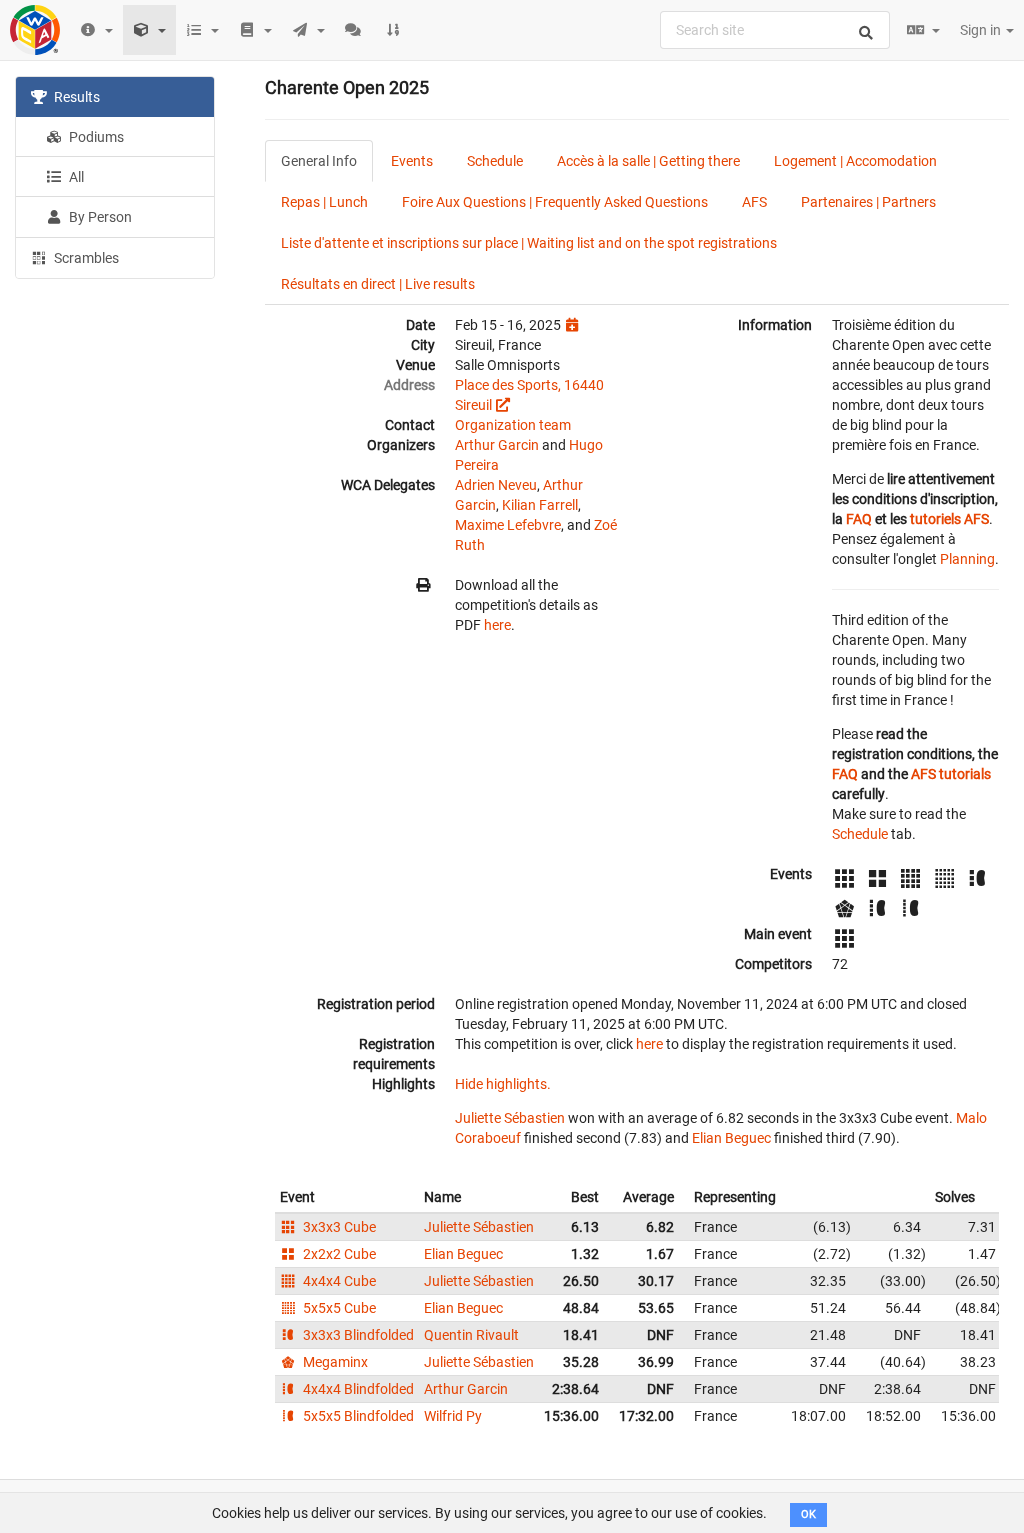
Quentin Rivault (471, 1335)
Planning (967, 559)
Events (412, 161)
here (497, 625)
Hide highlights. (503, 1084)
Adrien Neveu (496, 485)
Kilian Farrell (540, 505)
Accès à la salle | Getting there (648, 161)
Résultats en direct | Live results (378, 284)
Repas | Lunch (324, 202)
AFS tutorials (951, 774)
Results (75, 97)
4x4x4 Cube (338, 1281)
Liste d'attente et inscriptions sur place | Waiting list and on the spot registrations (529, 243)
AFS (754, 202)
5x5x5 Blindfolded (357, 1416)
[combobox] (775, 30)
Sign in (982, 30)
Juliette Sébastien (510, 1118)
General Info (319, 161)
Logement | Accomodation (855, 161)
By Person (99, 217)
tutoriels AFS (949, 519)
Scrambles (85, 258)
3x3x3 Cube (338, 1227)
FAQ (859, 519)
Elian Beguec (731, 1138)
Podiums (95, 137)
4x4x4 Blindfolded (357, 1389)
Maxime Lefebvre (508, 525)
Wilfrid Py (453, 1416)
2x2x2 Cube (338, 1254)
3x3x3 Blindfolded (357, 1335)
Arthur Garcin (497, 445)
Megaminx (334, 1362)
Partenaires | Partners (868, 202)
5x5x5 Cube (338, 1308)
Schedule (495, 161)
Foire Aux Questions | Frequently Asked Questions (555, 202)
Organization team (513, 425)
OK (808, 1514)
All (75, 177)
